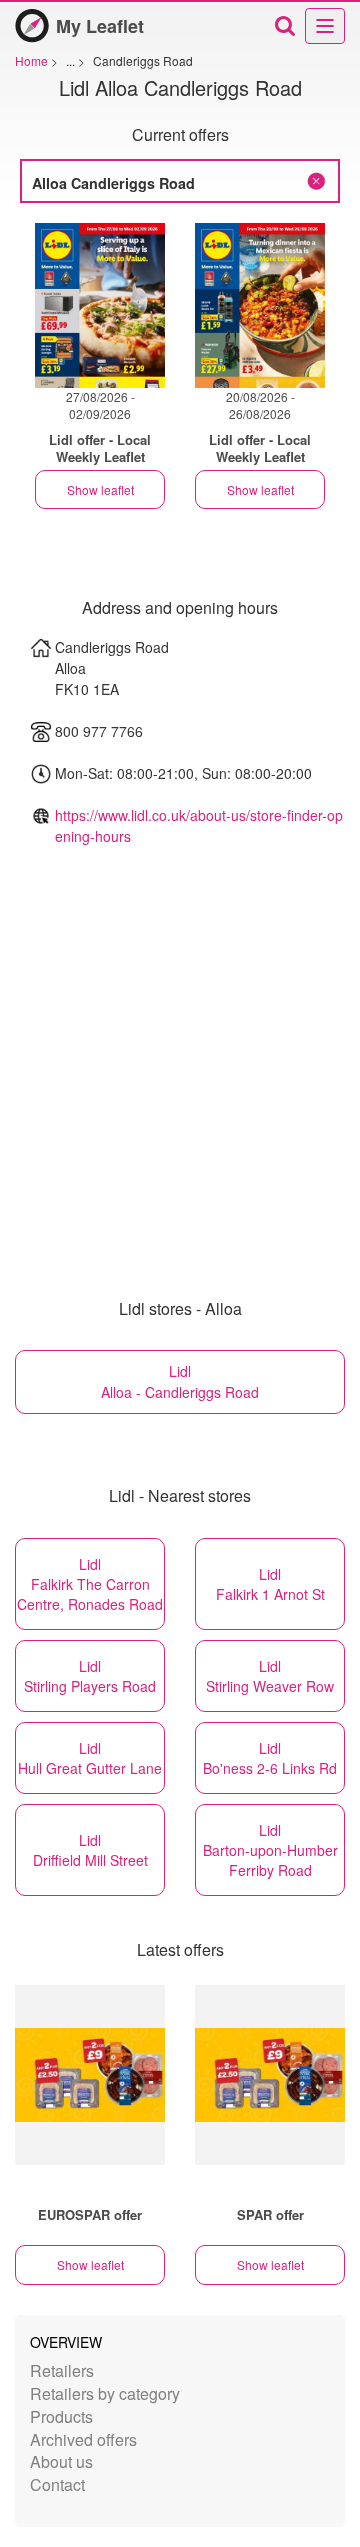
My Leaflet (100, 26)
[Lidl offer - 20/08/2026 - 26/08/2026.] (260, 305)
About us (61, 2461)
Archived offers (83, 2439)
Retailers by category (105, 2393)
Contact (57, 2484)
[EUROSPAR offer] (90, 2075)
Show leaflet (100, 489)
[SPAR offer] (270, 2075)
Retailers (62, 2370)
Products (61, 2416)
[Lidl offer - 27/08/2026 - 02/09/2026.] (100, 305)
